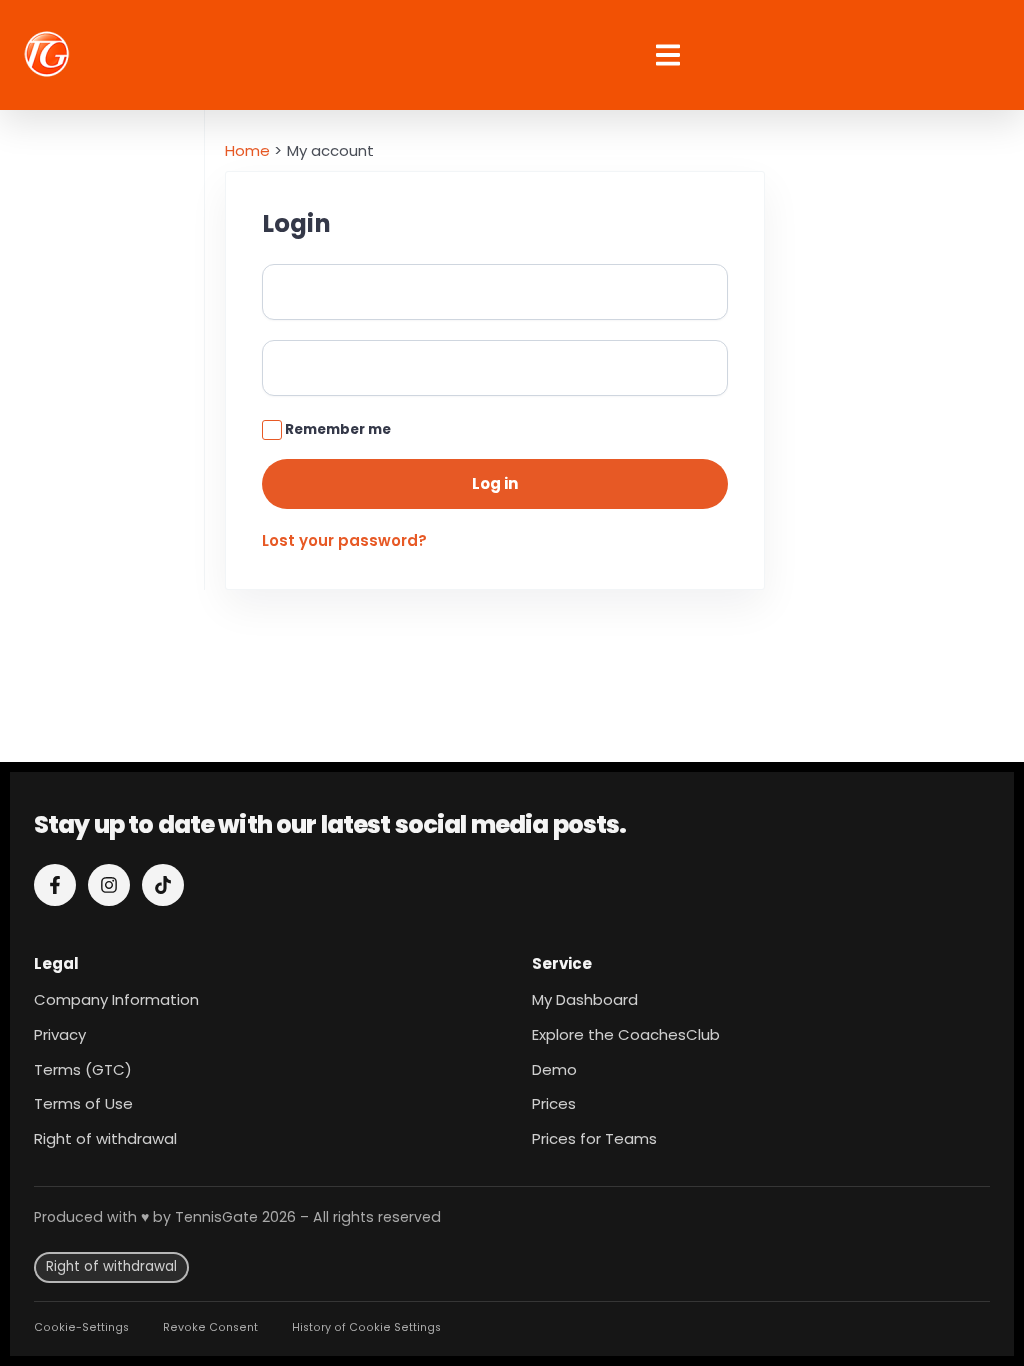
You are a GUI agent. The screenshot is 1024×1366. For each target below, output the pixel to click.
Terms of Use (83, 1103)
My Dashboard (585, 999)
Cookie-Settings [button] (81, 1327)
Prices (554, 1103)
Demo (554, 1069)
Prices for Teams (594, 1138)
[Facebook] (55, 885)
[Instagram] (109, 885)
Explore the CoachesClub (626, 1034)
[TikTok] (163, 885)
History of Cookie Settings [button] (366, 1327)
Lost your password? (344, 540)
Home (247, 150)
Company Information (116, 999)
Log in (495, 483)
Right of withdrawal (105, 1138)
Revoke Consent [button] (210, 1327)
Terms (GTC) (83, 1069)
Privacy (60, 1034)
